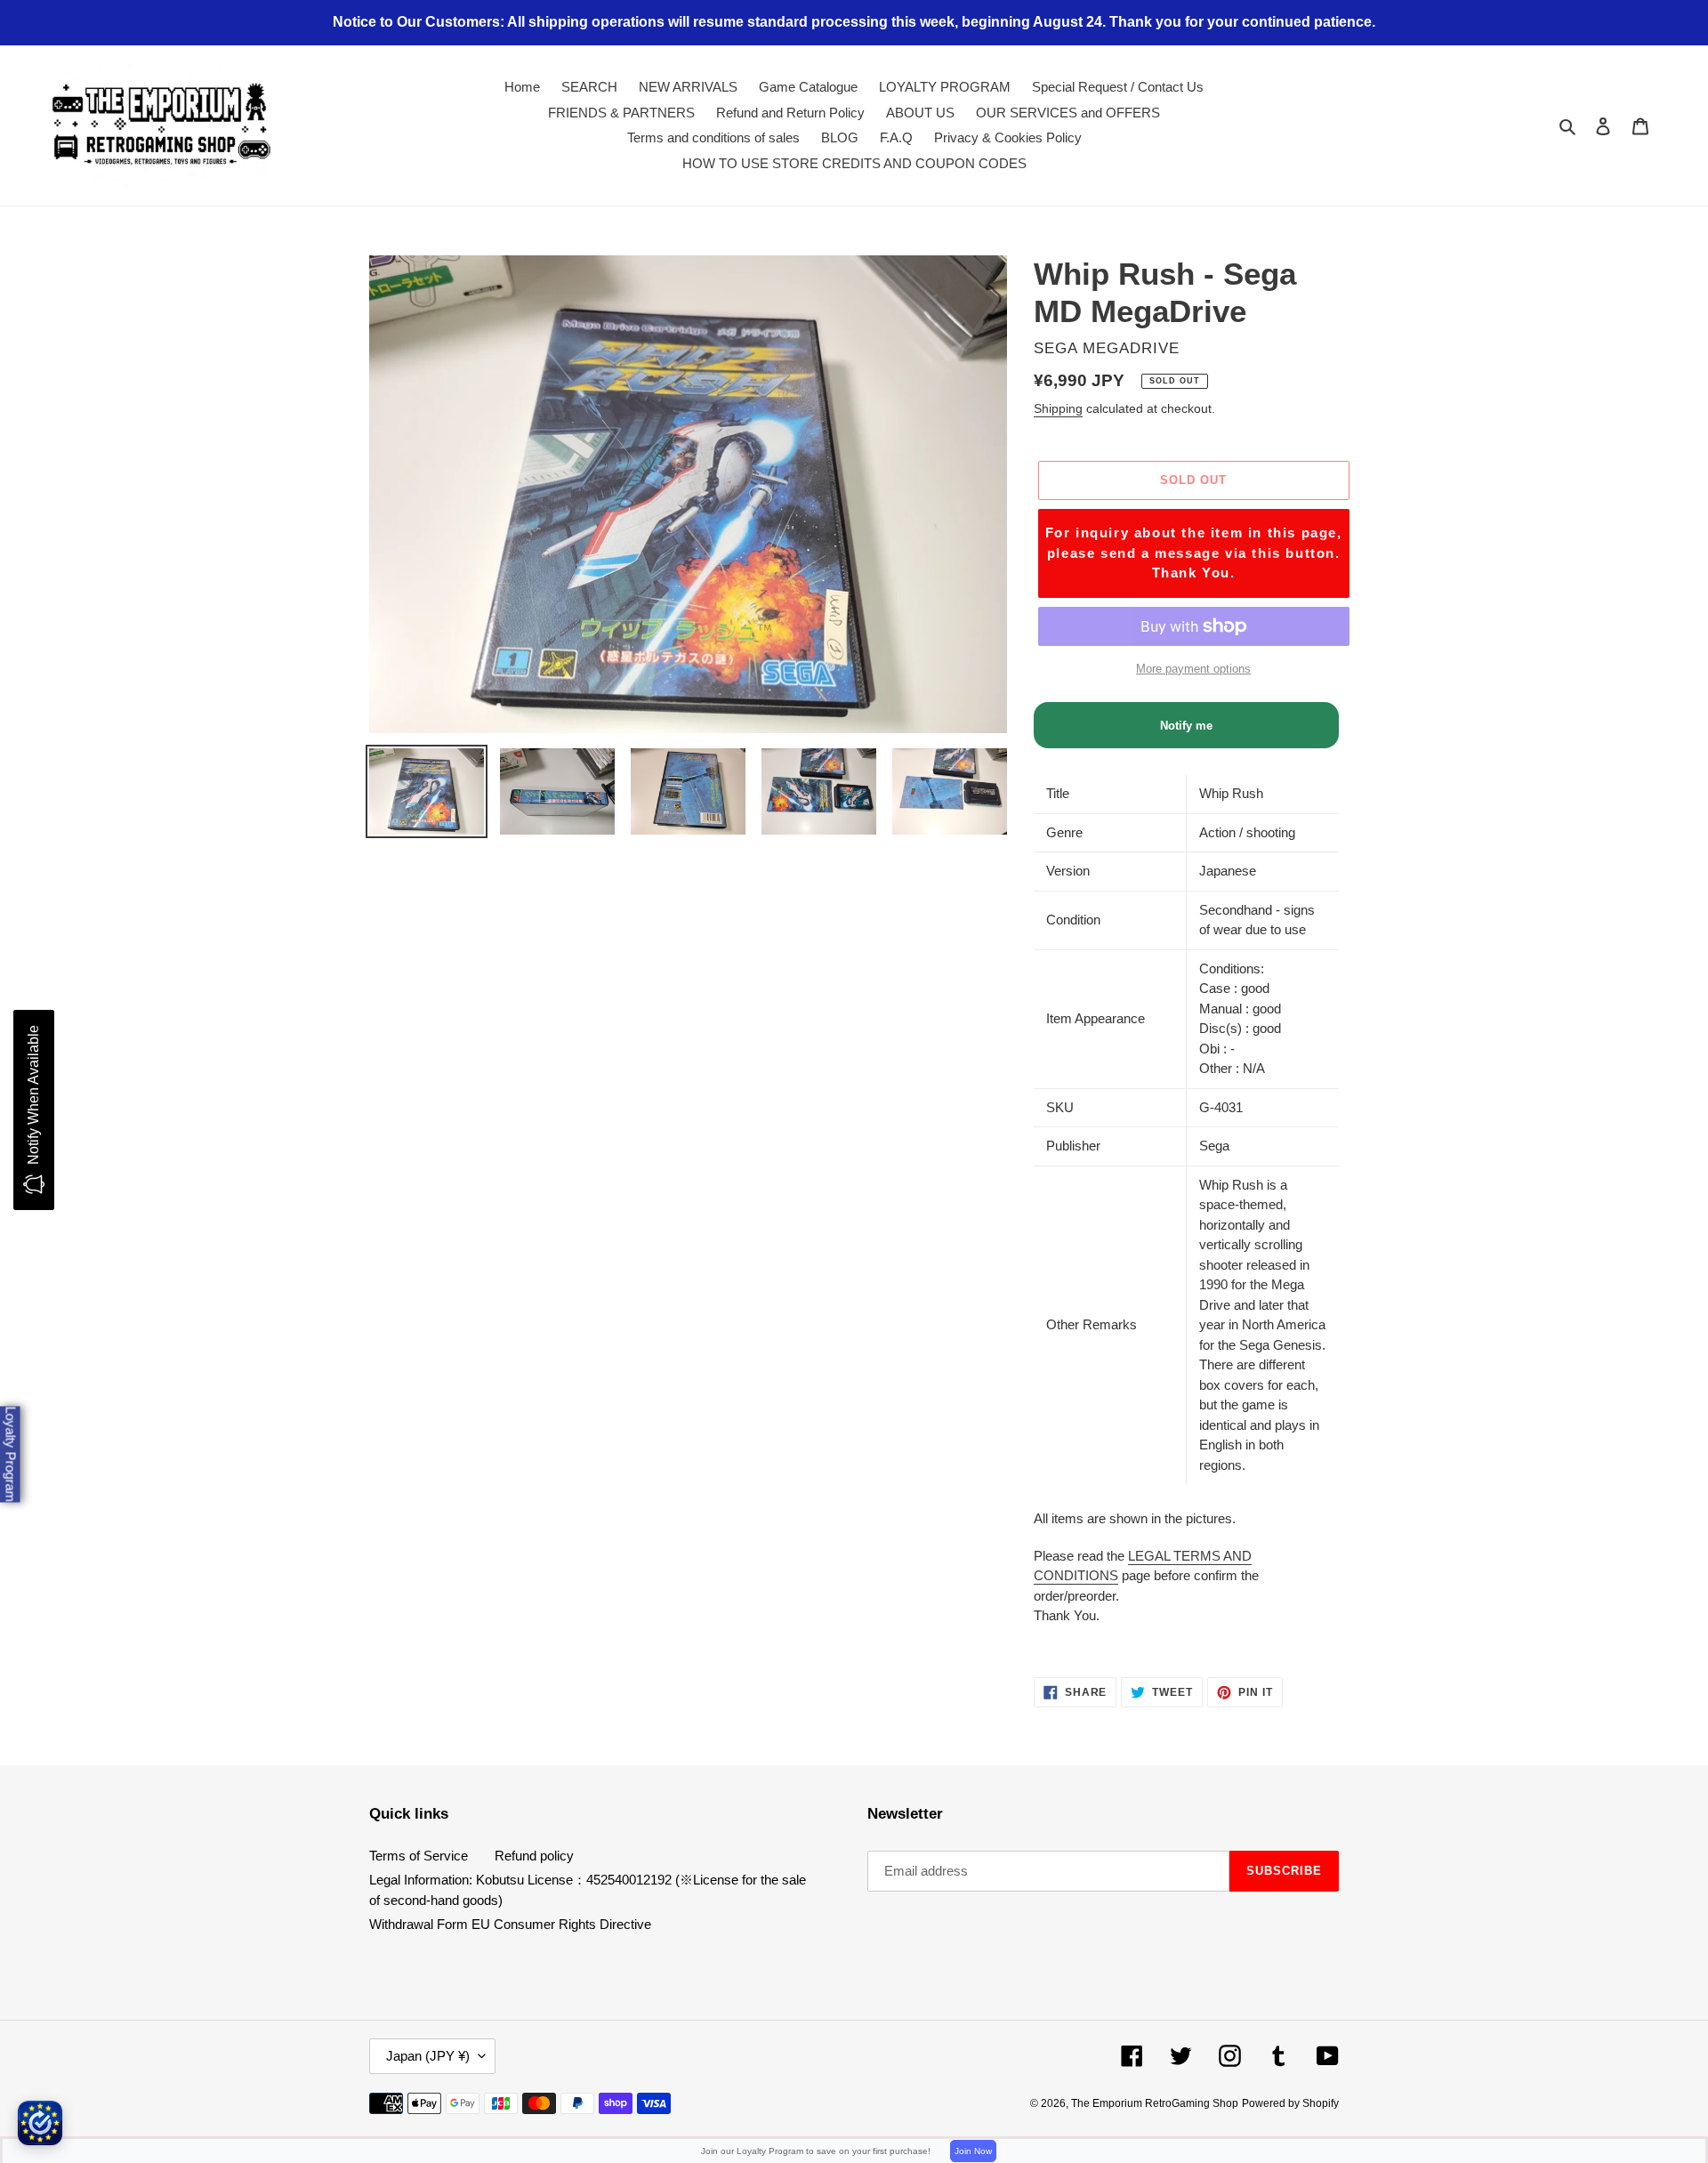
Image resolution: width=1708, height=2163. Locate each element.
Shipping (1058, 408)
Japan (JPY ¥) (428, 2056)
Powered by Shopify (1290, 2103)
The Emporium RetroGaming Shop (1155, 2103)
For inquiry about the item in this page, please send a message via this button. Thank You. (1194, 553)
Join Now (973, 2151)
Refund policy (534, 1856)
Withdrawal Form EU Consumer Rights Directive (510, 1924)
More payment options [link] (1193, 669)
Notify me (1186, 726)
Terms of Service (419, 1856)
